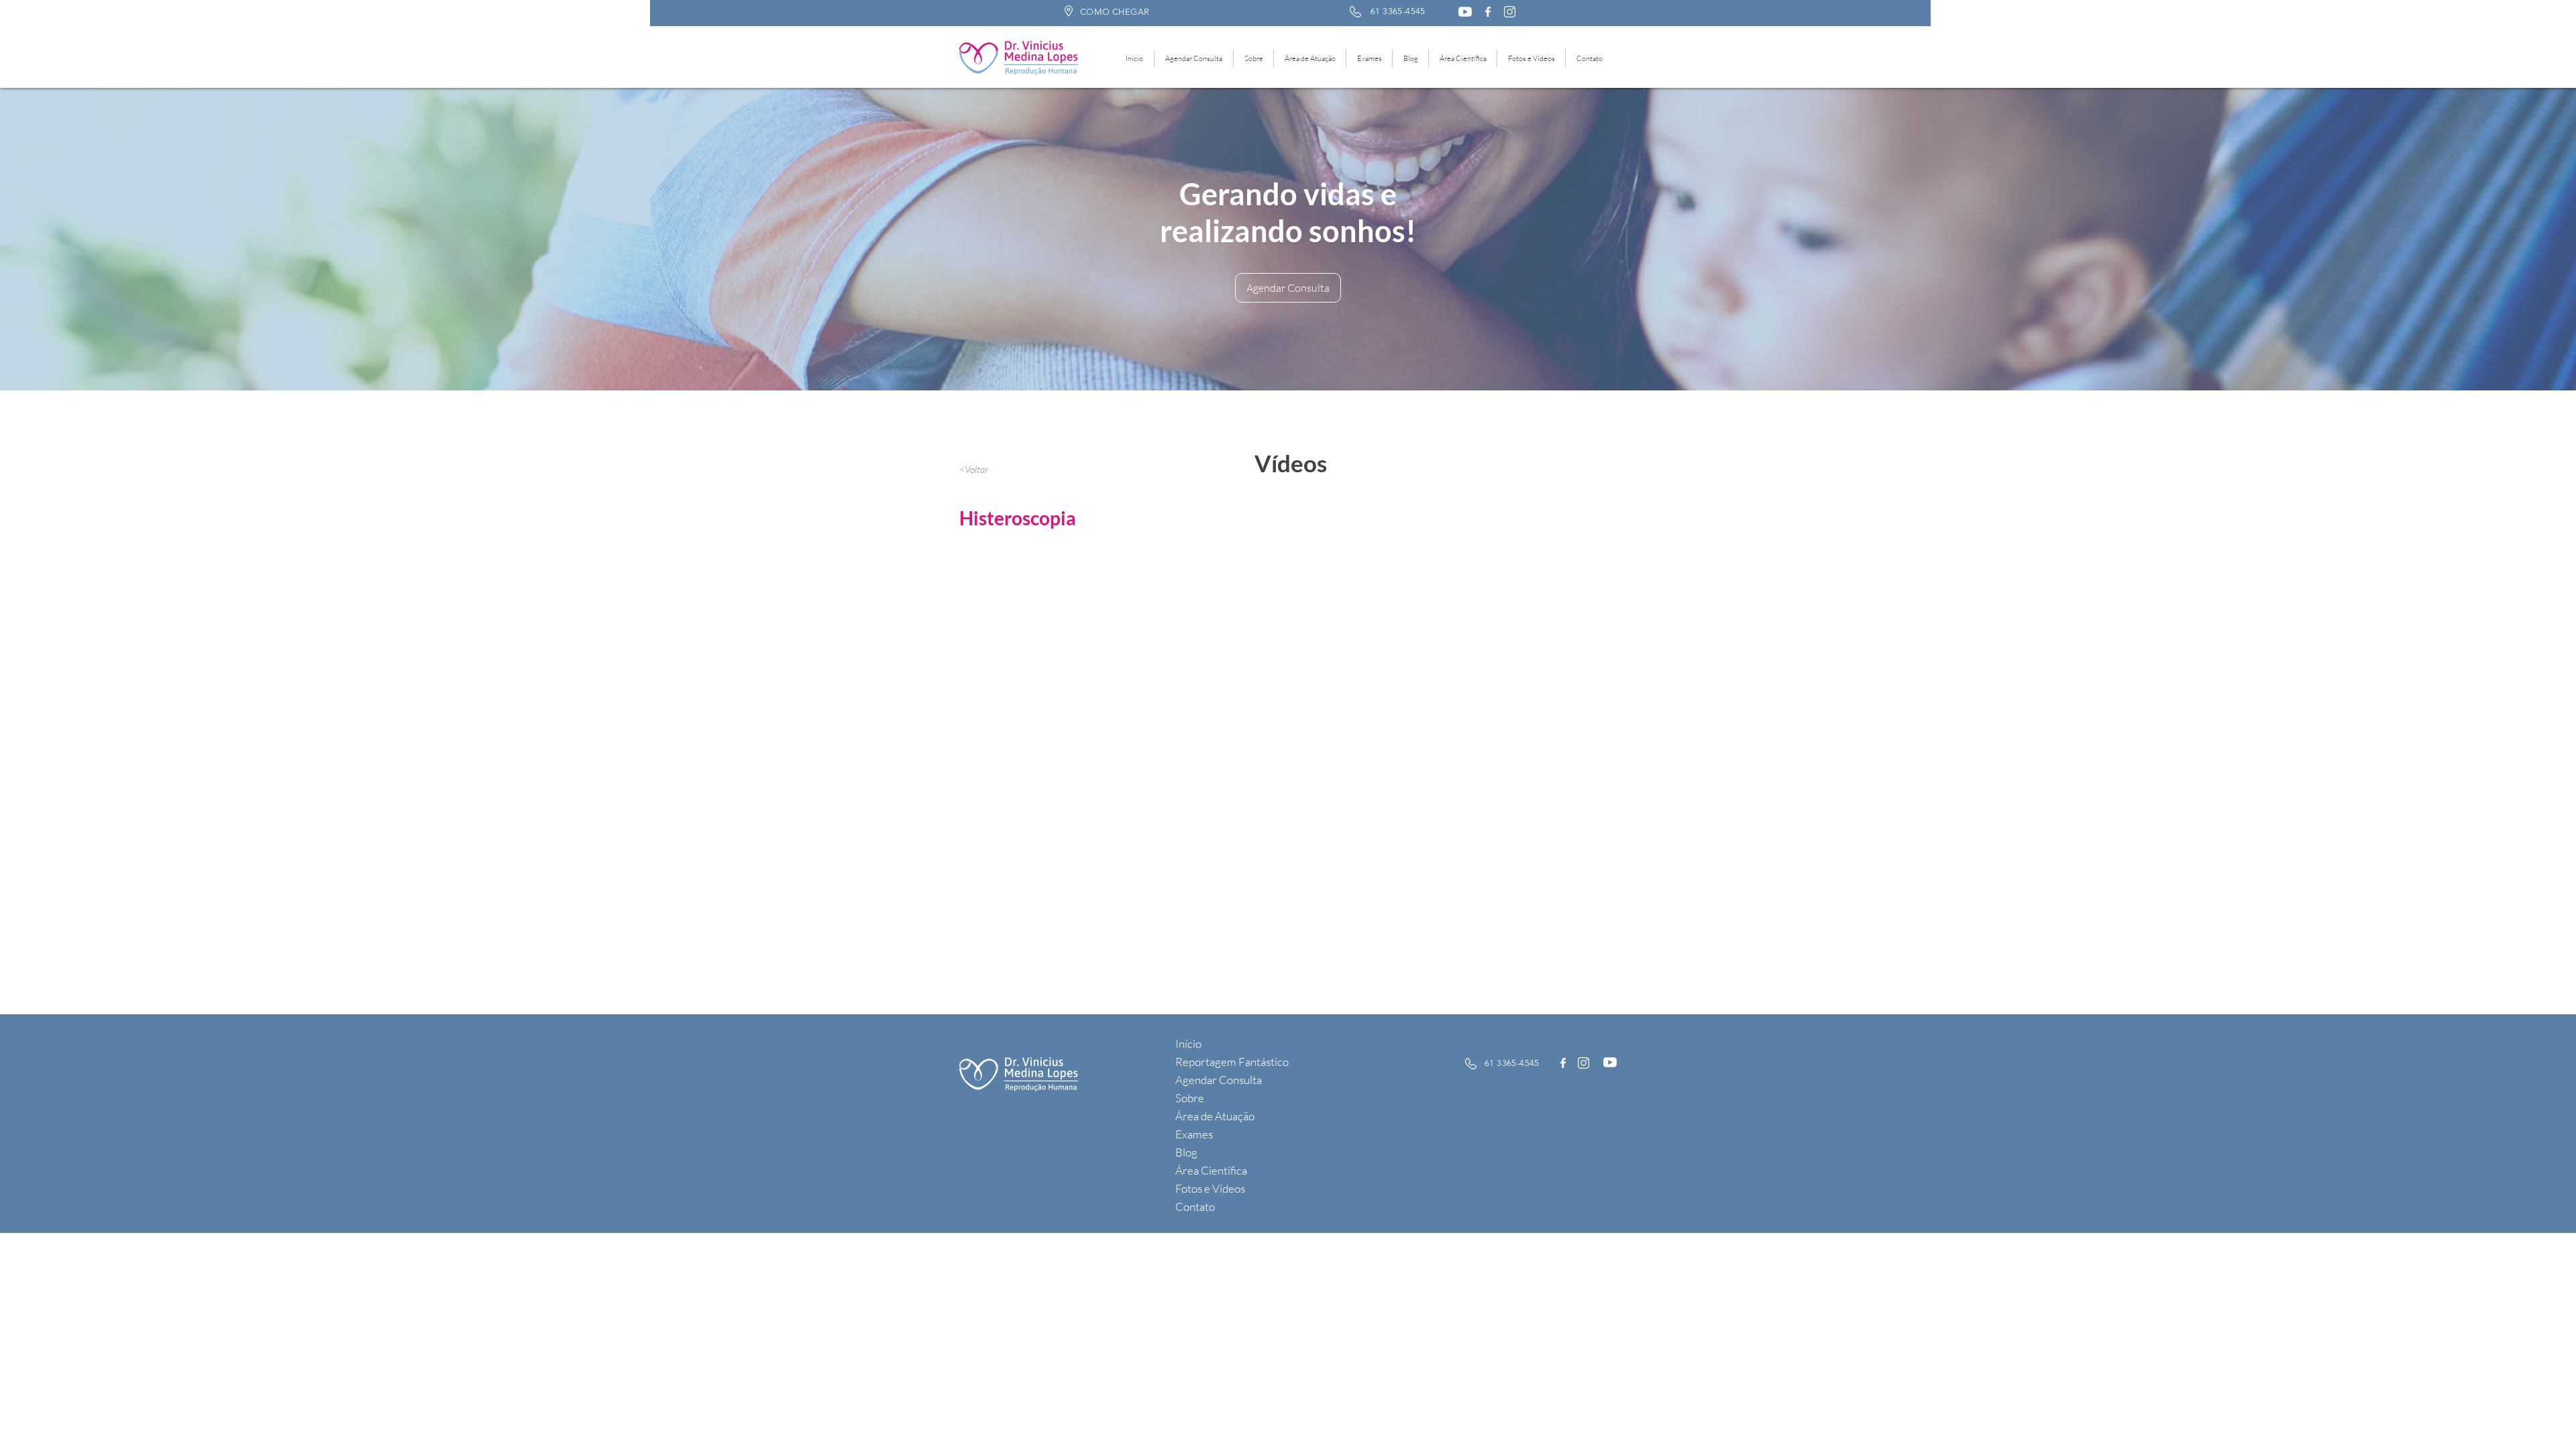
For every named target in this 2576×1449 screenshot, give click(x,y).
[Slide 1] (1282, 357)
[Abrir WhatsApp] (2542, 1415)
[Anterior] (87, 239)
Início (1188, 1043)
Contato (1195, 1206)
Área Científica (1211, 1170)
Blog (1186, 1152)
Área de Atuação (1215, 1116)
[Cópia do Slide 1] (1295, 357)
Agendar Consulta (1219, 1080)
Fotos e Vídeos (1210, 1188)
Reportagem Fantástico (1232, 1062)
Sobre (1190, 1098)
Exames (1194, 1134)
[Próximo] (2489, 239)
